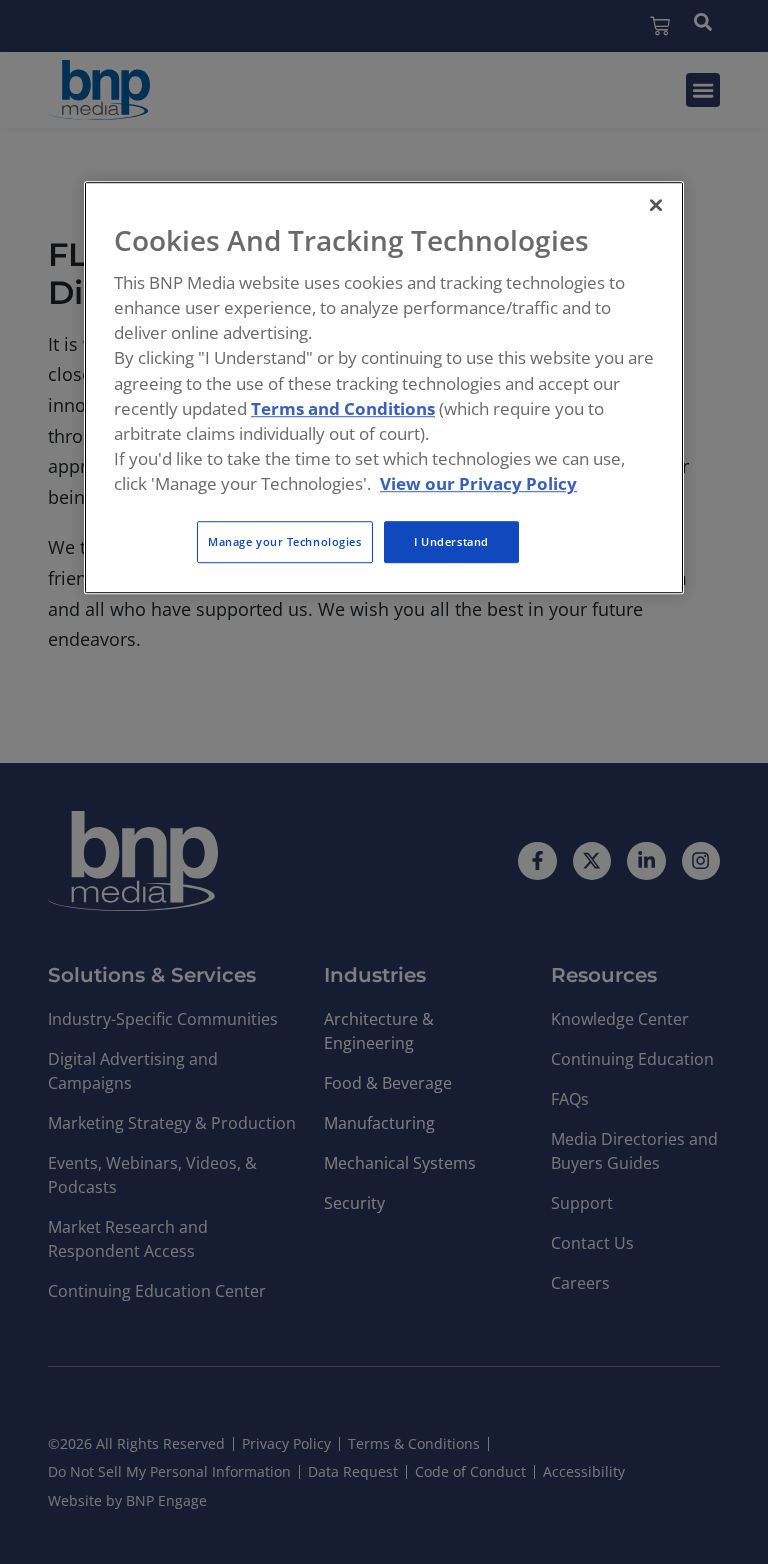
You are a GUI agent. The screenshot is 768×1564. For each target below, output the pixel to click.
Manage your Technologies (285, 542)
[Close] (656, 205)
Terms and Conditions (343, 408)
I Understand (451, 542)
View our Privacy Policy (478, 483)
